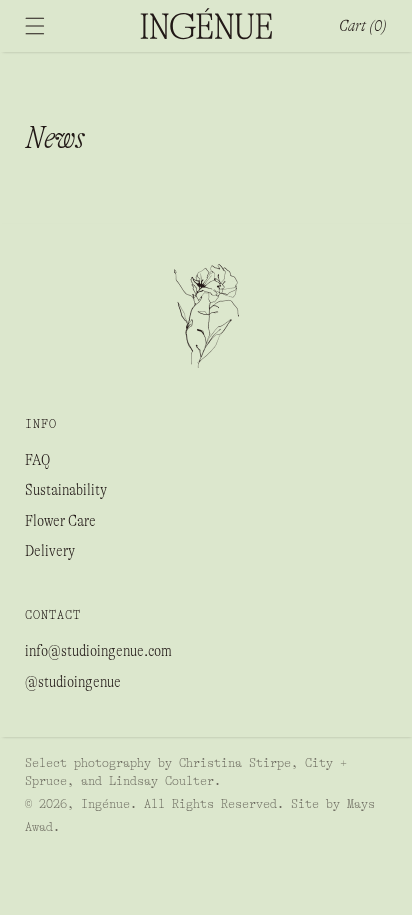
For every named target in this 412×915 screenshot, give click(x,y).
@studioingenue (73, 682)
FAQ (37, 460)
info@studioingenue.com (98, 651)
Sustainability (66, 490)
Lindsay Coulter (161, 781)
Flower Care (60, 521)
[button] (35, 26)
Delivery (50, 551)
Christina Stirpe (235, 763)
